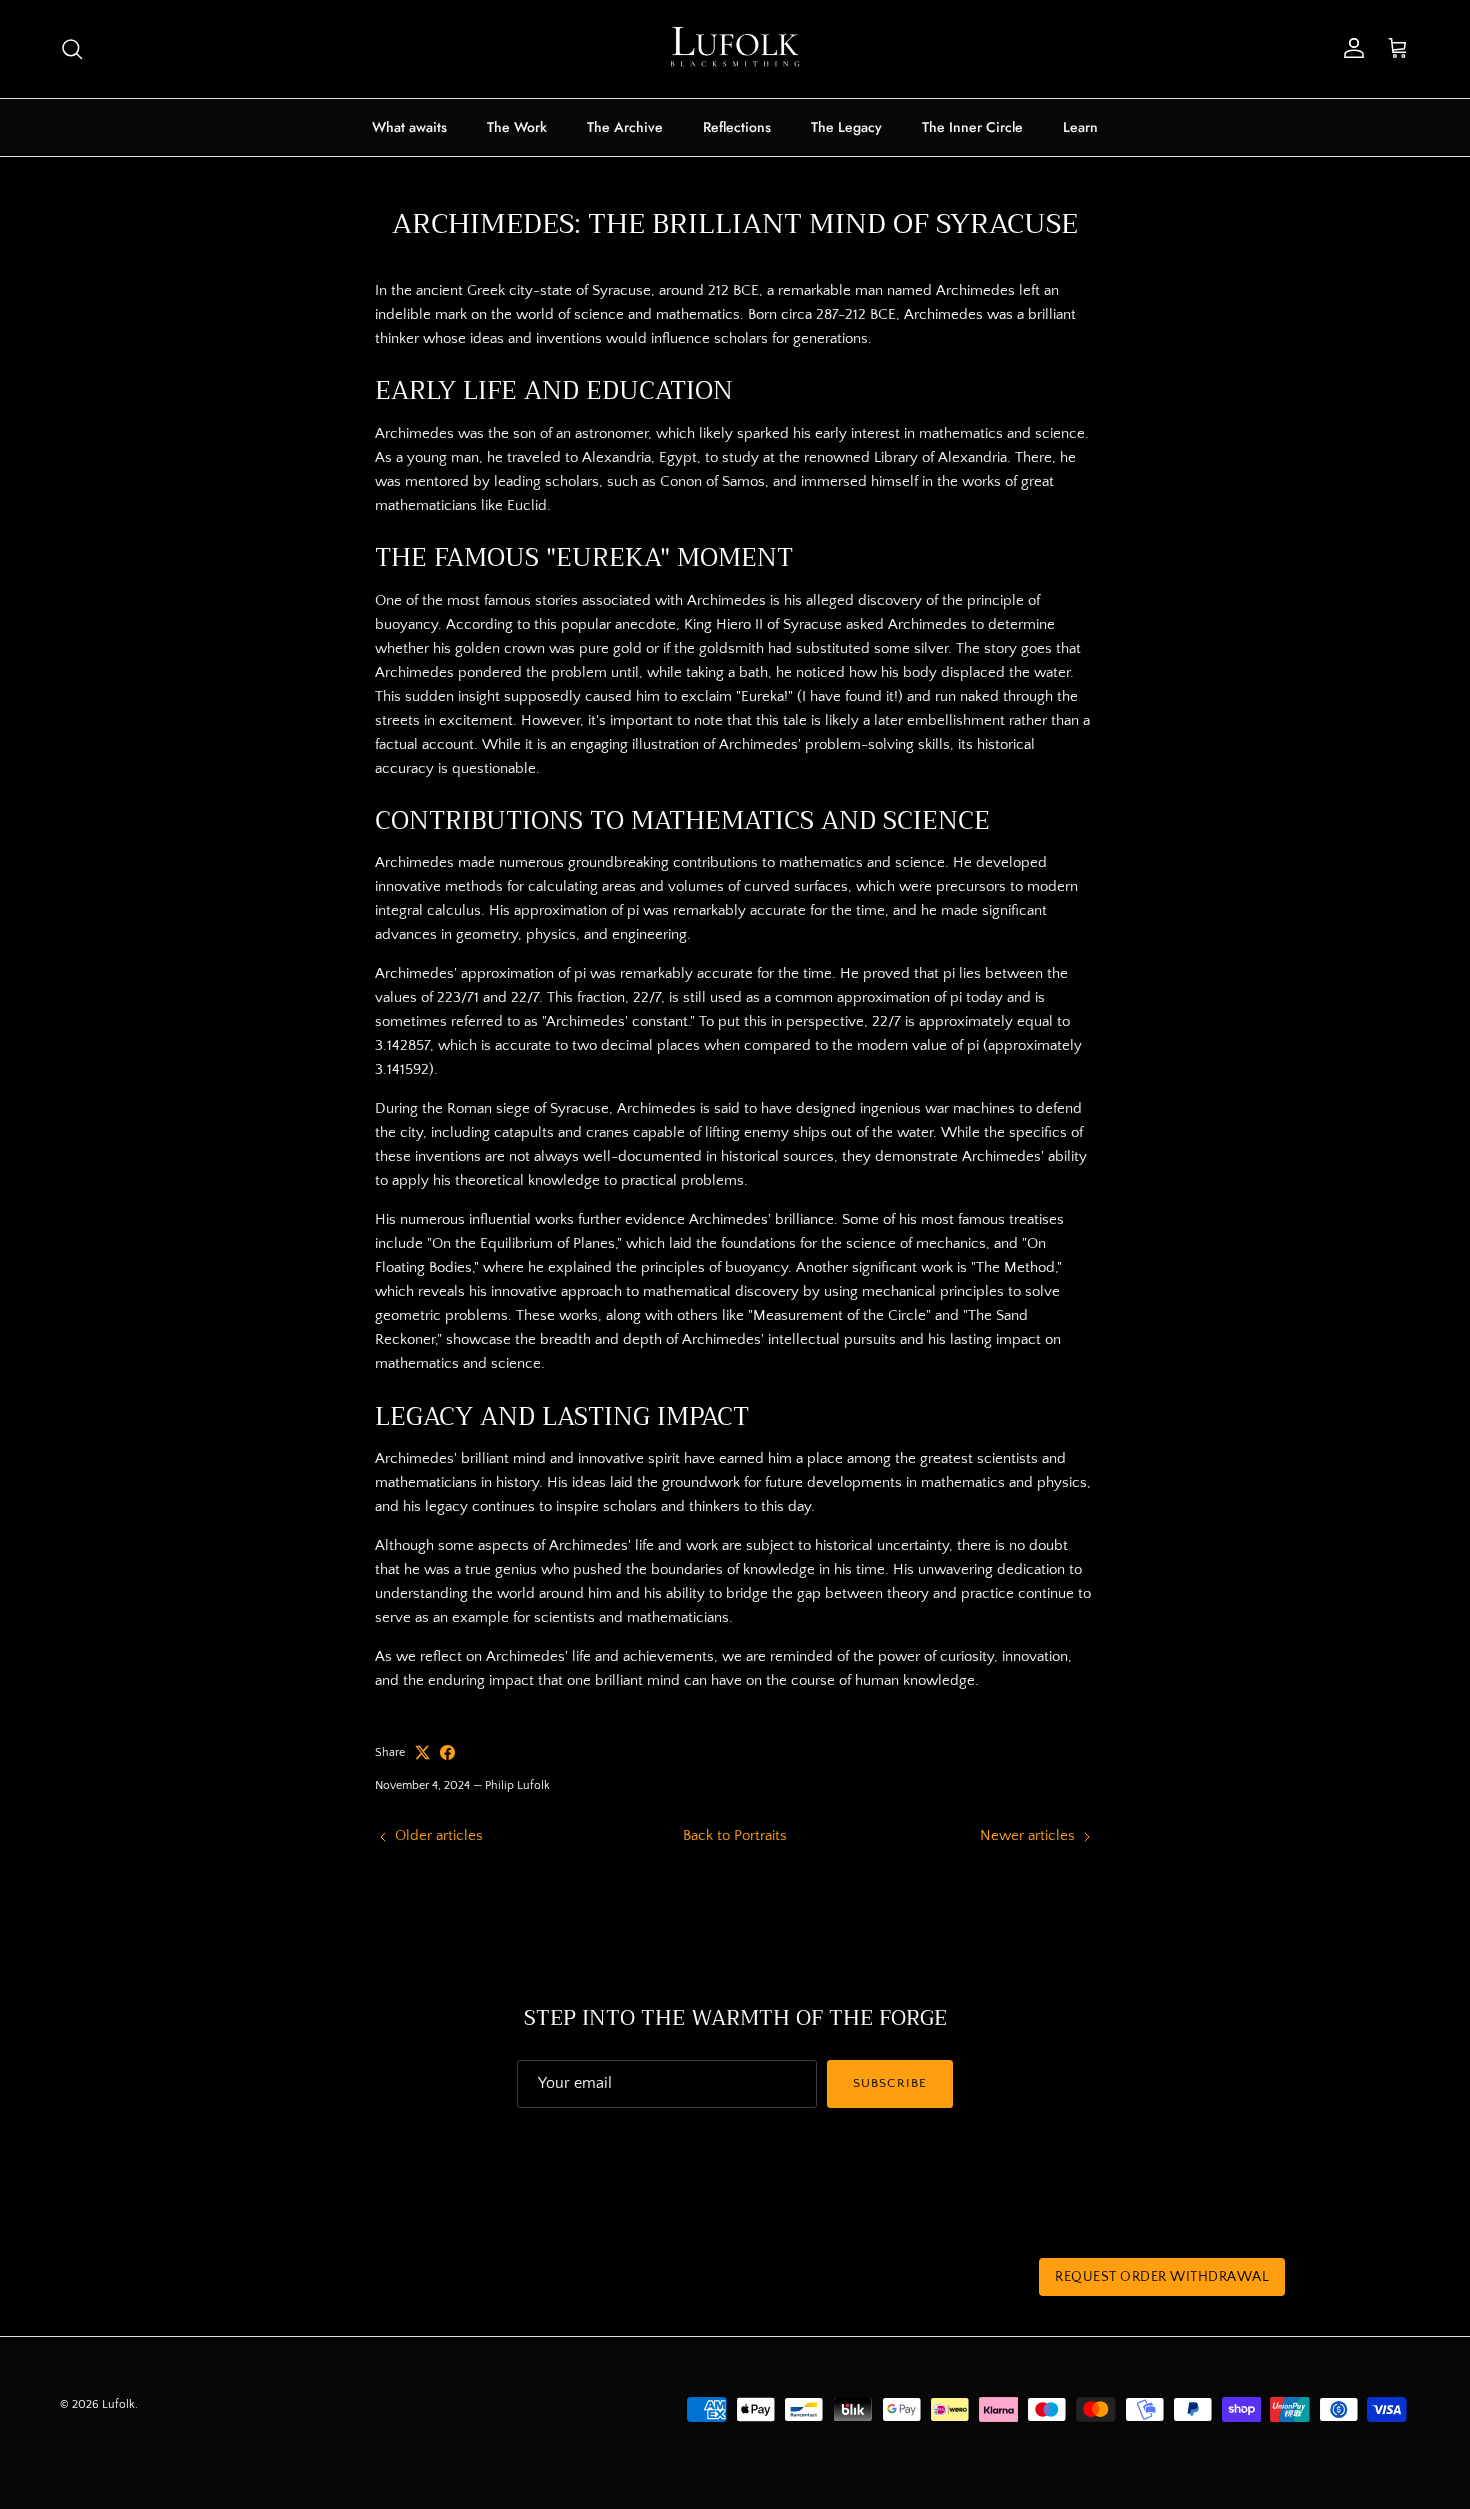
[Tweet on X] (422, 1752)
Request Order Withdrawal (1162, 2277)
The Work (517, 127)
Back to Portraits (735, 1835)
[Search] (72, 49)
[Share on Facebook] (447, 1752)
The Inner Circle (972, 127)
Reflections (737, 127)
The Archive (625, 127)
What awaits (409, 127)
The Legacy (846, 127)
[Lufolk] (735, 49)
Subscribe (889, 2083)
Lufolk (118, 2404)
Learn (1080, 127)
